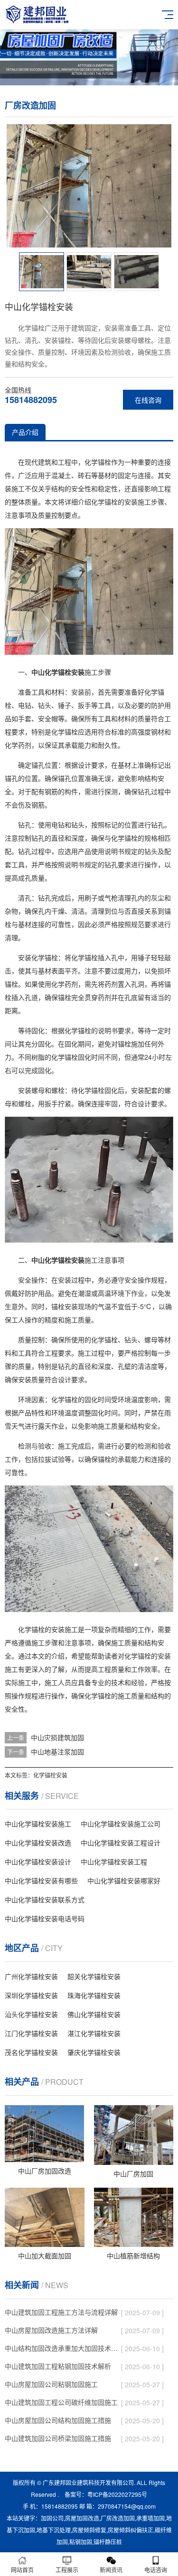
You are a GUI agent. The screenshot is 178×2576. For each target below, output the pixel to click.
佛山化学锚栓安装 (94, 2014)
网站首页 (22, 2570)
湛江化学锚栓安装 (94, 2033)
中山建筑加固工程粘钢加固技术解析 (58, 2366)
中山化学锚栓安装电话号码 (45, 1918)
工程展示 (67, 2570)
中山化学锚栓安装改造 (38, 1843)
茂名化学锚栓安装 (31, 2052)
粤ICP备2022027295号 (117, 2494)
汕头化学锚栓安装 (31, 2014)
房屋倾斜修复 (89, 2530)
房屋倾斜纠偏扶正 (131, 2530)
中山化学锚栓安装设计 (38, 1861)
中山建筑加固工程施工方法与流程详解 (61, 2312)
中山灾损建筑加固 (57, 1737)
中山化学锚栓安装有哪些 (41, 1880)
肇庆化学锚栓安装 (94, 2052)
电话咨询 (156, 2570)
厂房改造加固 (118, 2518)
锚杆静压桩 (108, 2542)
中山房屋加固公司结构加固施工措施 (58, 2420)
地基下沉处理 (54, 2530)
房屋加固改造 (82, 2518)
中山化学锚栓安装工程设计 (121, 1843)
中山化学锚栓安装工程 (114, 1861)
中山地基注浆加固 (57, 1751)
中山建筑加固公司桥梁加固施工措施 (58, 2438)
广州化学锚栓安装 (31, 1976)
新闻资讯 (111, 2570)
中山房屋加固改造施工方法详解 (51, 2330)
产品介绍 (25, 432)
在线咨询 (148, 400)
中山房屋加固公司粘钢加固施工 (51, 2384)
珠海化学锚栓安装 (94, 1995)
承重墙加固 (150, 2518)
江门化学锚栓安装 (31, 2033)
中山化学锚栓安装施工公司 (121, 1824)
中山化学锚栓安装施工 (38, 1824)
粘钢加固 (81, 2542)
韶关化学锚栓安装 (94, 1976)
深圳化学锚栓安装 (31, 1995)
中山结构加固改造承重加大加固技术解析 (64, 2348)
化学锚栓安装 (50, 1775)
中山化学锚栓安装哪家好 (124, 1880)
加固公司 (52, 2518)
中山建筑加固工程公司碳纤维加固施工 (61, 2402)
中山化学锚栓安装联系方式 (45, 1899)
